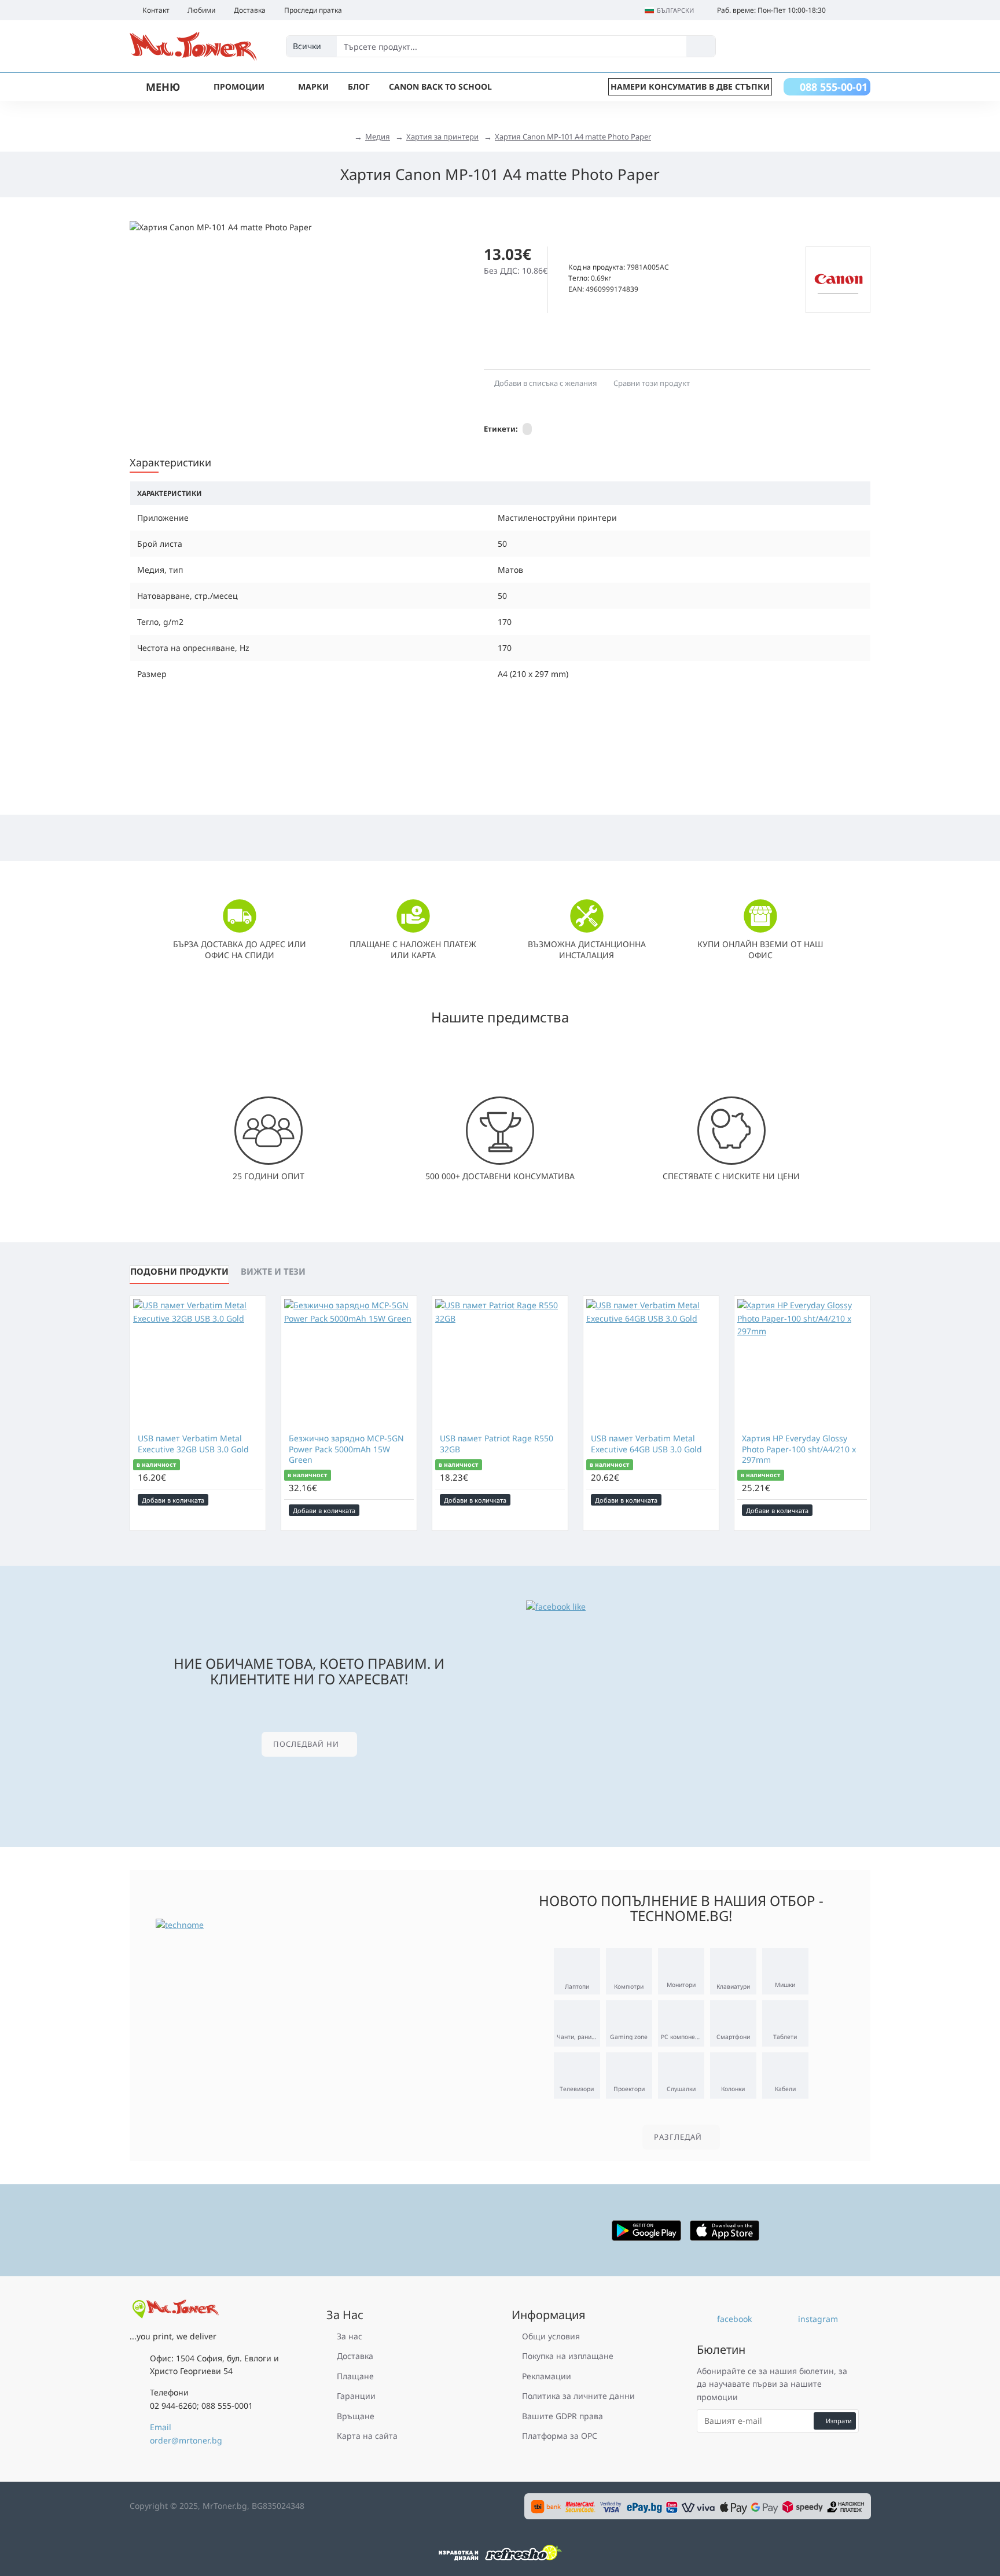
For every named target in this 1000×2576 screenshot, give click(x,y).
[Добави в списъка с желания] (239, 1500)
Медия (378, 137)
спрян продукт (598, 254)
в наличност (156, 1464)
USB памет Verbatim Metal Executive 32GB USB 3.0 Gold (193, 1444)
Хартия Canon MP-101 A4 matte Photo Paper (573, 137)
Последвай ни (306, 1744)
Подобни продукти (179, 1271)
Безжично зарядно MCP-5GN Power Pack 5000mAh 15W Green (346, 1449)
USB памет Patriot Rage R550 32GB (497, 1444)
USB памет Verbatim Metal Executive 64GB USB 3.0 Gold (646, 1444)
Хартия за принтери (442, 137)
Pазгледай (678, 2137)
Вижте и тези (273, 1271)
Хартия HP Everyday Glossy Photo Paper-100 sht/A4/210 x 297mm (799, 1449)
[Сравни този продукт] (255, 1500)
